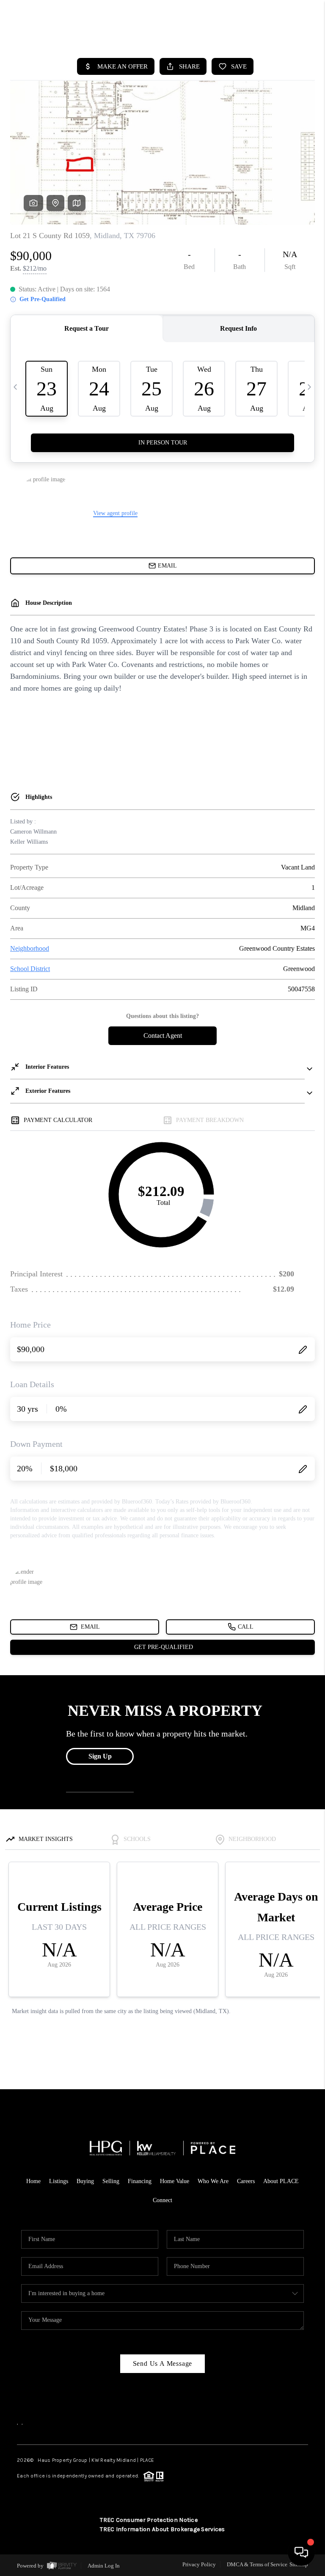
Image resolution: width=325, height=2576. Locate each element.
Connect (162, 2200)
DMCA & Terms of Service (257, 2564)
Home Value (175, 2181)
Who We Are (213, 2181)
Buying (85, 2181)
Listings (59, 2181)
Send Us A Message (163, 2363)
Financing (140, 2181)
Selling (111, 2181)
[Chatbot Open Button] (301, 2552)
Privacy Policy (199, 2564)
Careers (246, 2181)
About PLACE (281, 2181)
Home (33, 2181)
